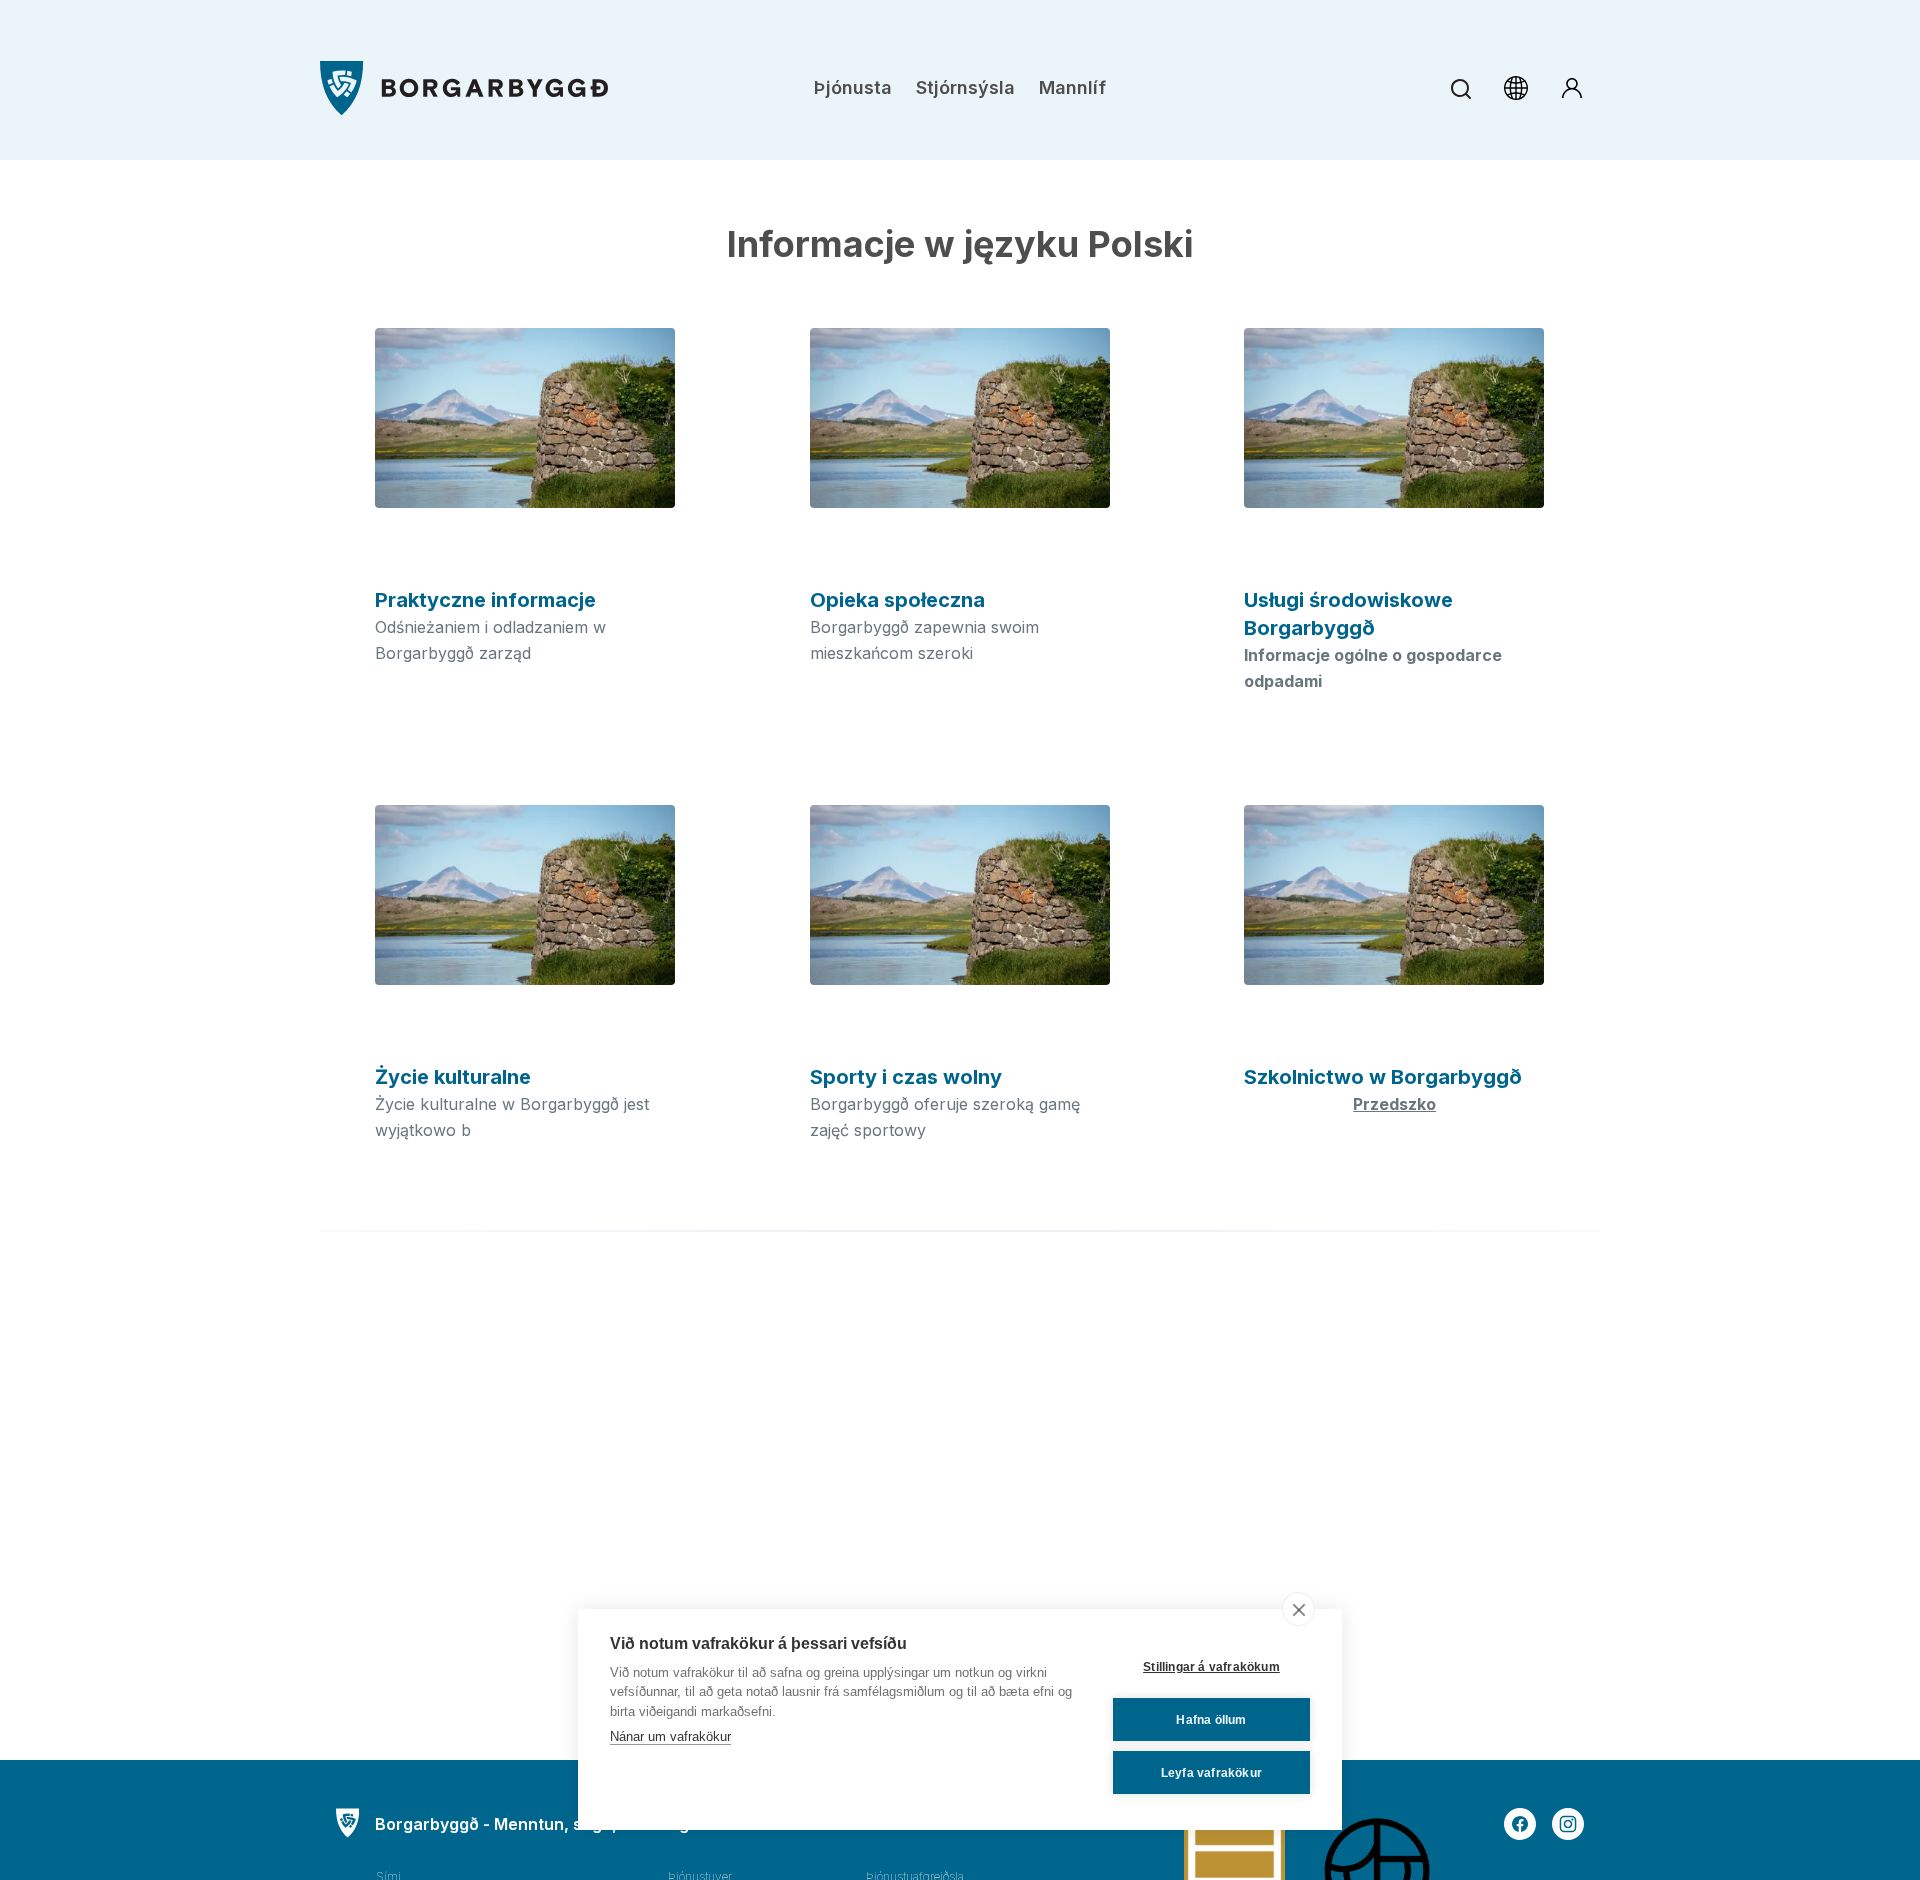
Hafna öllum (1211, 1720)
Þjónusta (853, 87)
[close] (1298, 1609)
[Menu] (464, 88)
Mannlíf (1072, 87)
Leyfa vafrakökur (1211, 1773)
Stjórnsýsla (965, 87)
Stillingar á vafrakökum (1211, 1667)
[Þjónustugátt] (1572, 88)
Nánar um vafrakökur (670, 1736)
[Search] (1460, 88)
